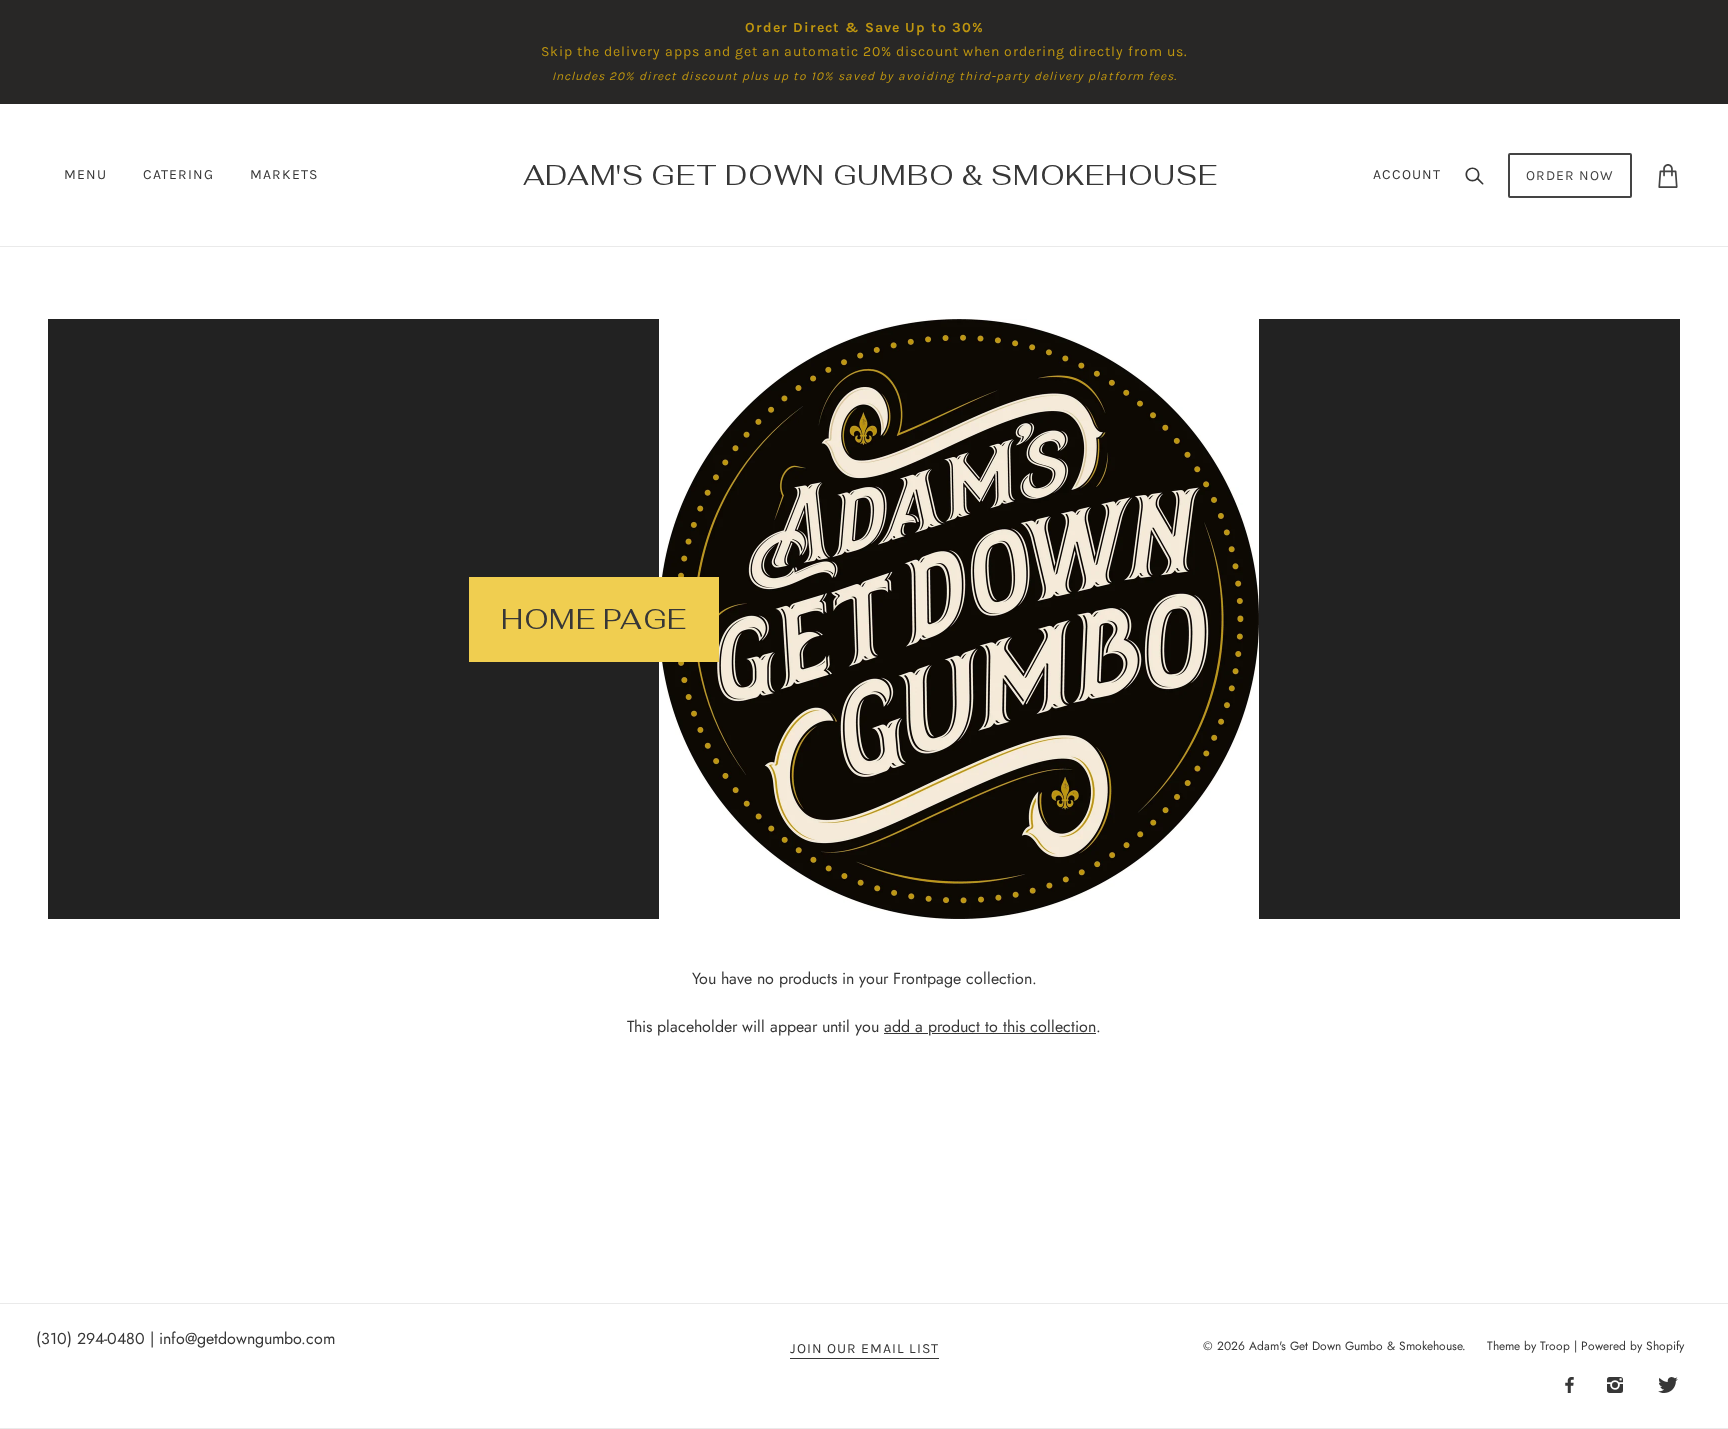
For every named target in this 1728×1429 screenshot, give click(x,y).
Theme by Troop (1528, 1346)
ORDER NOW (1570, 175)
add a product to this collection (990, 1026)
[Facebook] (1569, 1384)
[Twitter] (1668, 1384)
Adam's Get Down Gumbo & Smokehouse (1355, 1346)
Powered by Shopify (1632, 1346)
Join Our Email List (864, 1349)
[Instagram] (1615, 1384)
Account (1407, 174)
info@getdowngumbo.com (247, 1338)
